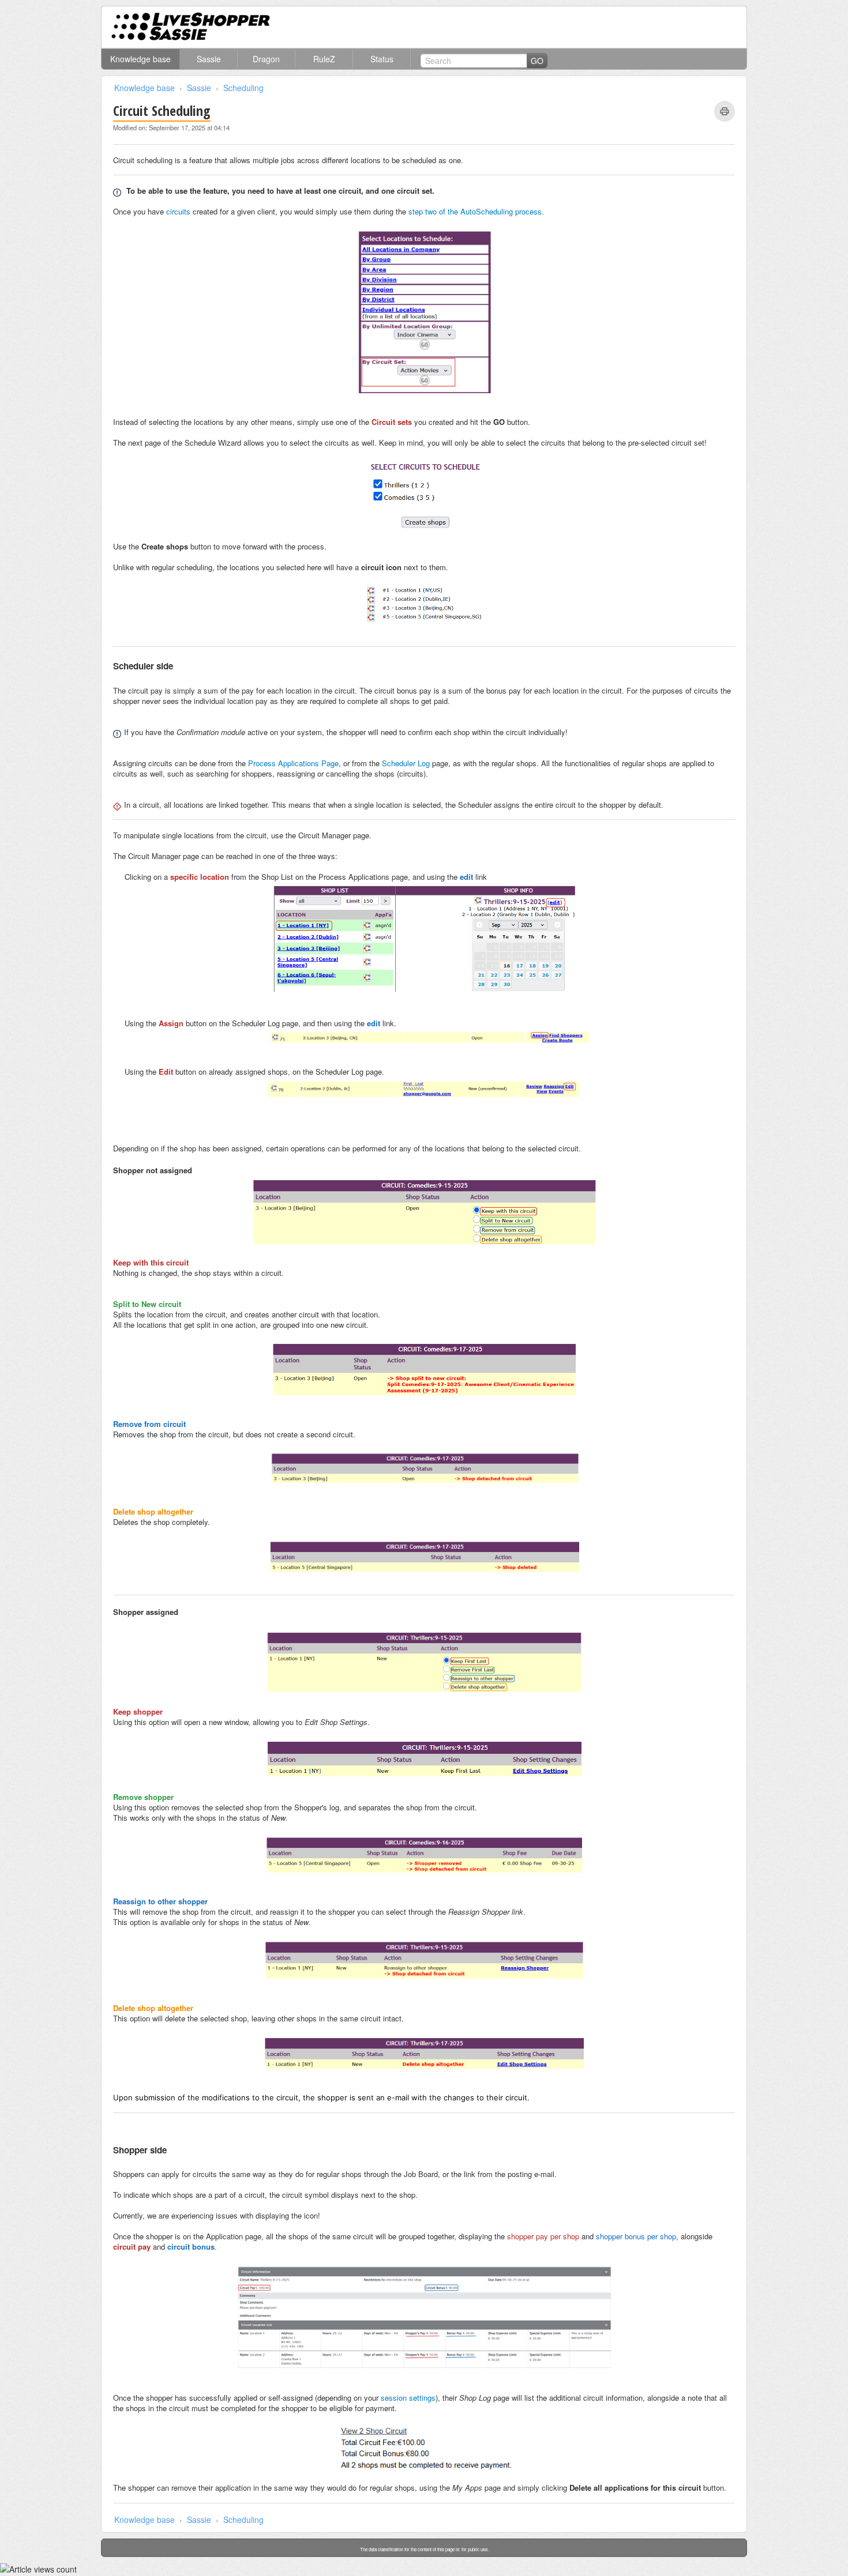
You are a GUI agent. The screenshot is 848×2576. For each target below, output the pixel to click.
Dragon (266, 59)
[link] (725, 111)
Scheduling (243, 88)
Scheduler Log (406, 763)
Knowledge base (140, 59)
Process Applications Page (293, 763)
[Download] (403, 1175)
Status (382, 59)
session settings (408, 2398)
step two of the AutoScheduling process (475, 211)
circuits (178, 211)
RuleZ (324, 59)
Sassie (209, 59)
